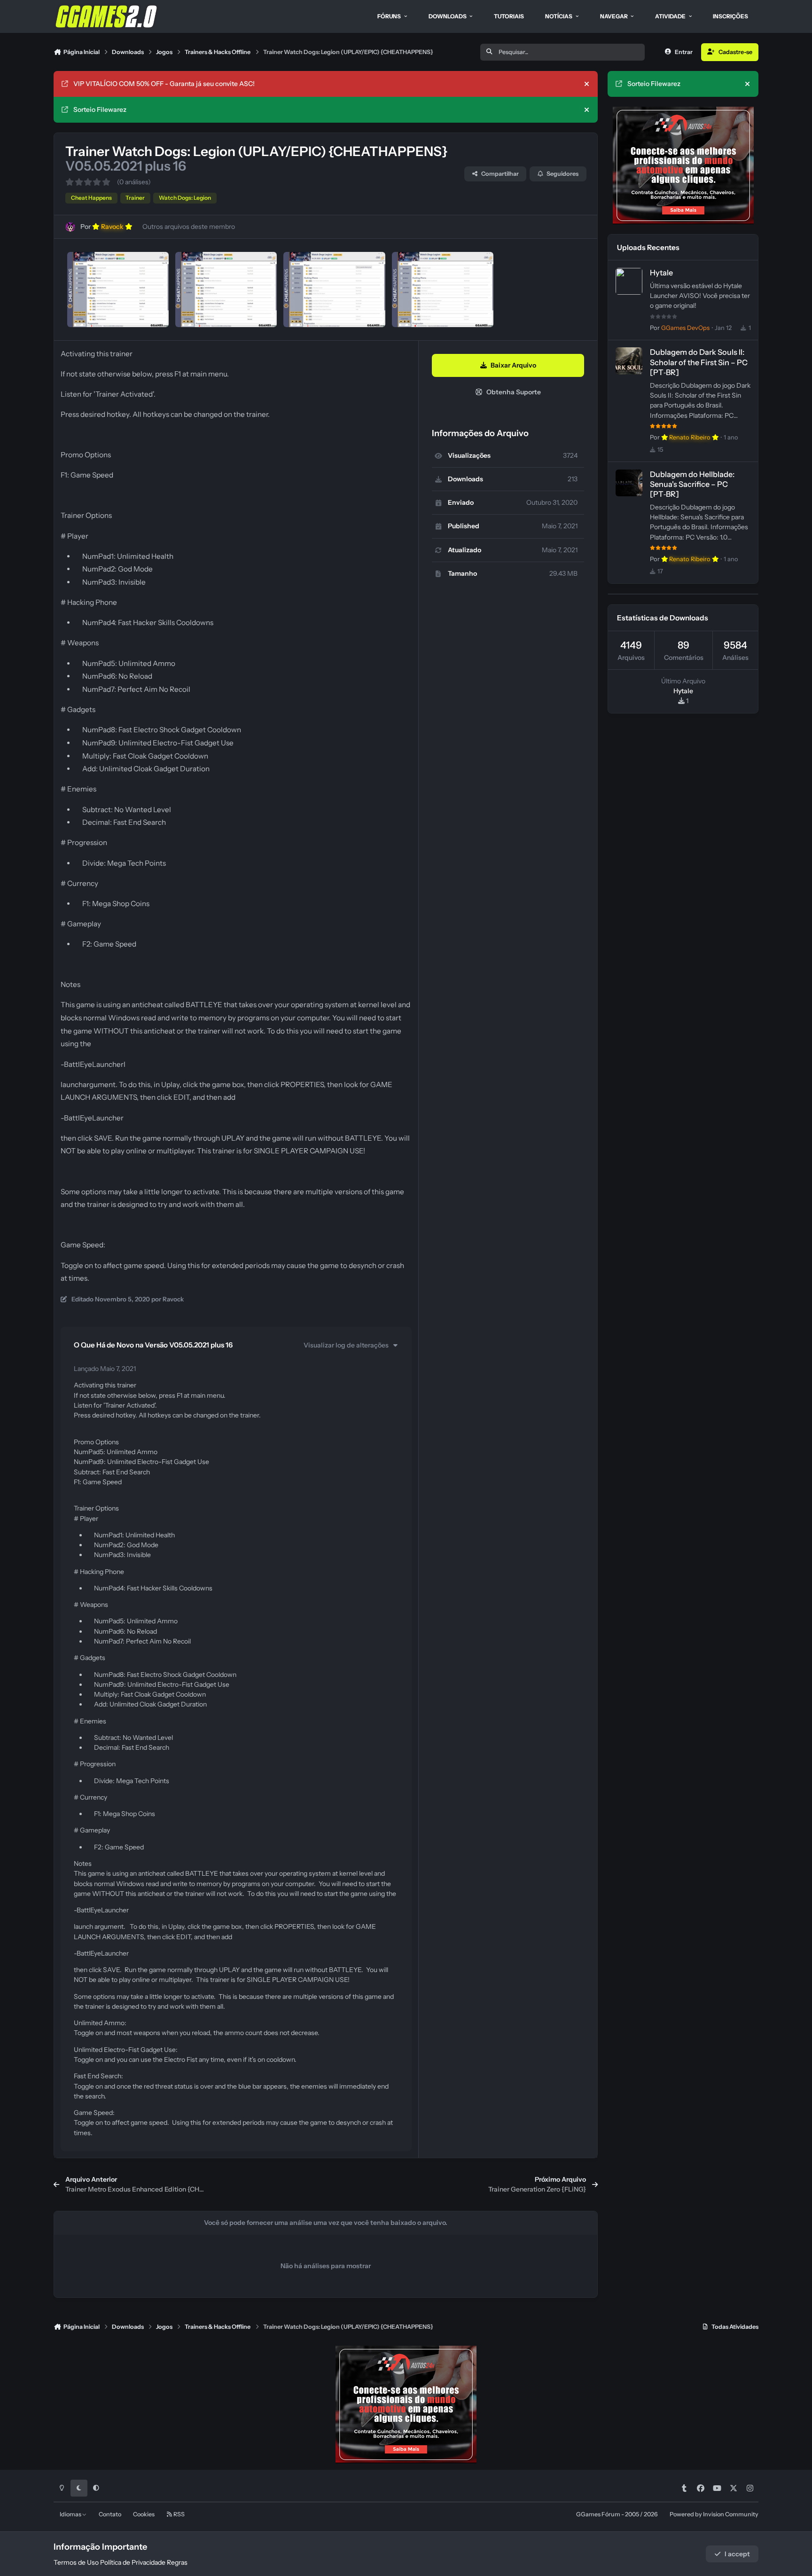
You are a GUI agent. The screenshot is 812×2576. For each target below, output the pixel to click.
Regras (177, 2562)
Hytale (661, 273)
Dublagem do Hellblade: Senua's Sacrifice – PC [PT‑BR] (692, 484)
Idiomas (71, 2514)
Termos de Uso (76, 2562)
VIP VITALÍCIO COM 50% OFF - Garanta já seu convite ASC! (164, 84)
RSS (179, 2514)
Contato (110, 2514)
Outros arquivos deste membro (189, 227)
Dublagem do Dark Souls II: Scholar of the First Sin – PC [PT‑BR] (699, 362)
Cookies (144, 2514)
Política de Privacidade (133, 2562)
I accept (737, 2554)
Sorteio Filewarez (100, 110)
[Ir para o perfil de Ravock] (70, 227)
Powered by (714, 2514)
